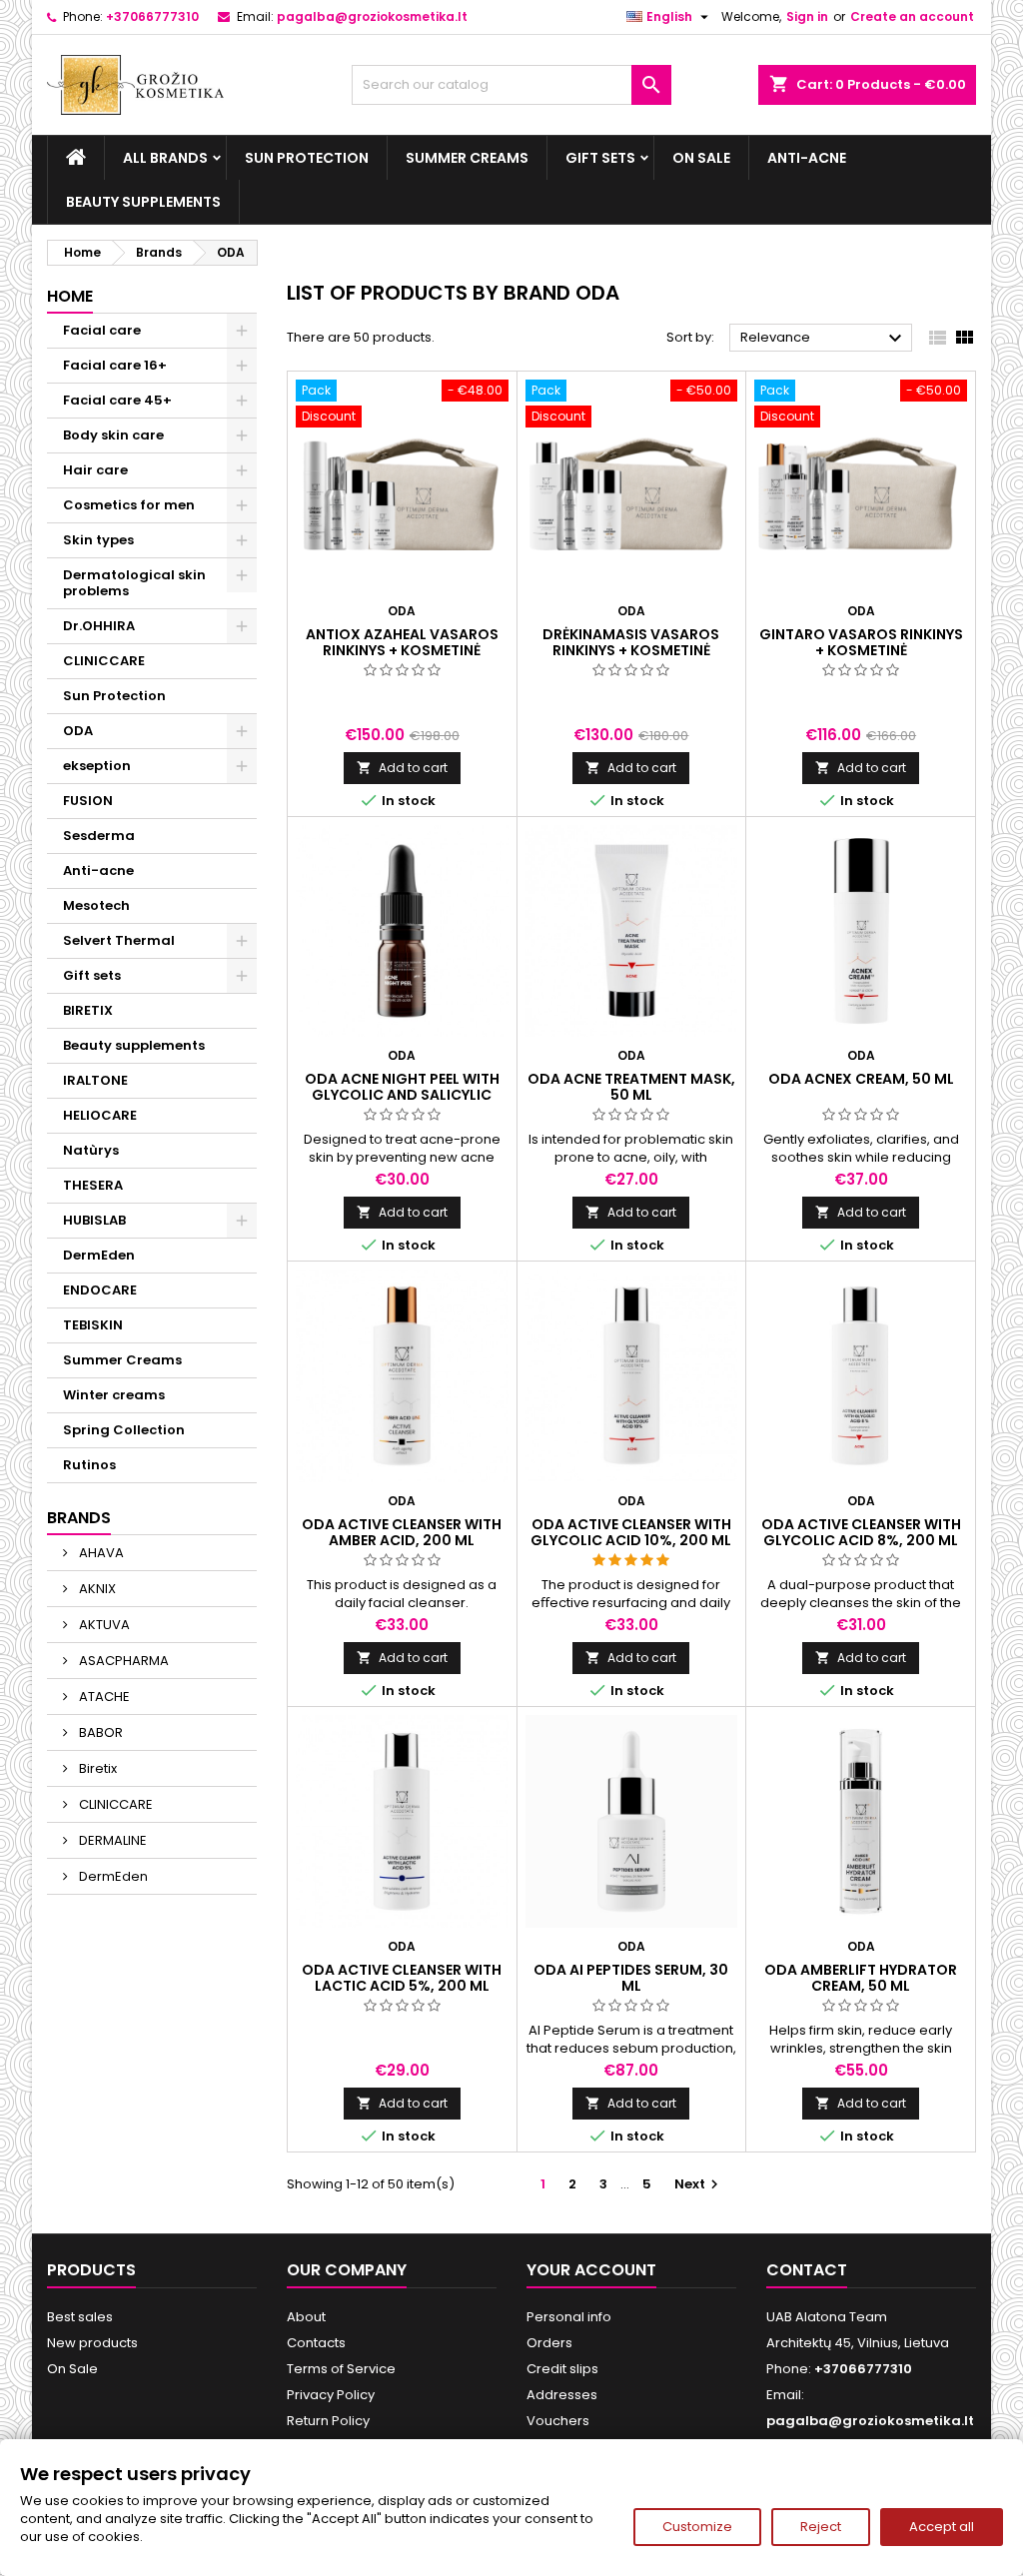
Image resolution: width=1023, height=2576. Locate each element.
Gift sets (600, 158)
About (306, 2317)
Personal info (569, 2317)
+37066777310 (152, 16)
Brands (79, 1518)
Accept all (942, 2527)
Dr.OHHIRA (99, 626)
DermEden (99, 1255)
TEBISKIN (93, 1325)
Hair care (95, 470)
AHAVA (100, 1553)
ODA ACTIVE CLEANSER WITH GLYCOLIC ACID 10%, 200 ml (631, 1532)
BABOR (99, 1732)
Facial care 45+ (117, 400)
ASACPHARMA (122, 1661)
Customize (697, 2527)
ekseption (97, 766)
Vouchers (558, 2421)
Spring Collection (124, 1430)
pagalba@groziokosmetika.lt (372, 16)
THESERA (93, 1185)
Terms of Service (341, 2369)
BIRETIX (88, 1010)
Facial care (102, 330)
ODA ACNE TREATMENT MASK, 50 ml (631, 1087)
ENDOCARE (100, 1290)
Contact (807, 2270)
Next (699, 2184)
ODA (78, 731)
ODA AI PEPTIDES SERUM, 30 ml (631, 1978)
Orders (549, 2343)
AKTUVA (103, 1625)
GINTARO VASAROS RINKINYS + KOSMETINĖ (861, 642)
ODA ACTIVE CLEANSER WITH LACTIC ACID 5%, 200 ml (402, 1978)
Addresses (562, 2395)
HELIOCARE (100, 1115)
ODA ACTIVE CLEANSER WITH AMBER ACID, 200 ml (402, 1532)
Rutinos (89, 1465)
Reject (821, 2527)
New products (92, 2343)
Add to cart (402, 768)
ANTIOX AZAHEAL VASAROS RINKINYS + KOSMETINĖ (402, 642)
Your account (591, 2270)
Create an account (912, 16)
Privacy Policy (331, 2395)
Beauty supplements (143, 202)
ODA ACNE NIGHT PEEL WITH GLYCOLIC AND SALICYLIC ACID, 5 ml (402, 1095)
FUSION (88, 801)
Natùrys (91, 1150)
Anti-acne (807, 158)
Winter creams (114, 1395)
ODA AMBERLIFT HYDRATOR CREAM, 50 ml (861, 1978)
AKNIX (96, 1589)
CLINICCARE (104, 661)
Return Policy (328, 2421)
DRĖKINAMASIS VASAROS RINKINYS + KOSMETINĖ (631, 642)
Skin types (98, 540)
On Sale (701, 158)
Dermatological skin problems (134, 583)
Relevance (824, 339)
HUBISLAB (94, 1220)
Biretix (96, 1768)
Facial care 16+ (115, 365)
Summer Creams (467, 158)
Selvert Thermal (119, 940)
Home (70, 296)
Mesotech (96, 905)
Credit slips (562, 2369)
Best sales (80, 2317)
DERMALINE (111, 1840)
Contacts (316, 2343)
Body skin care (113, 435)
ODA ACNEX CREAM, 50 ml (861, 1079)
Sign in (807, 16)
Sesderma (99, 836)
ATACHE (103, 1697)
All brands (165, 158)
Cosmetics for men (129, 505)
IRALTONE (95, 1080)
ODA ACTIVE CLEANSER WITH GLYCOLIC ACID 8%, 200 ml (861, 1532)
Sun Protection (307, 158)
